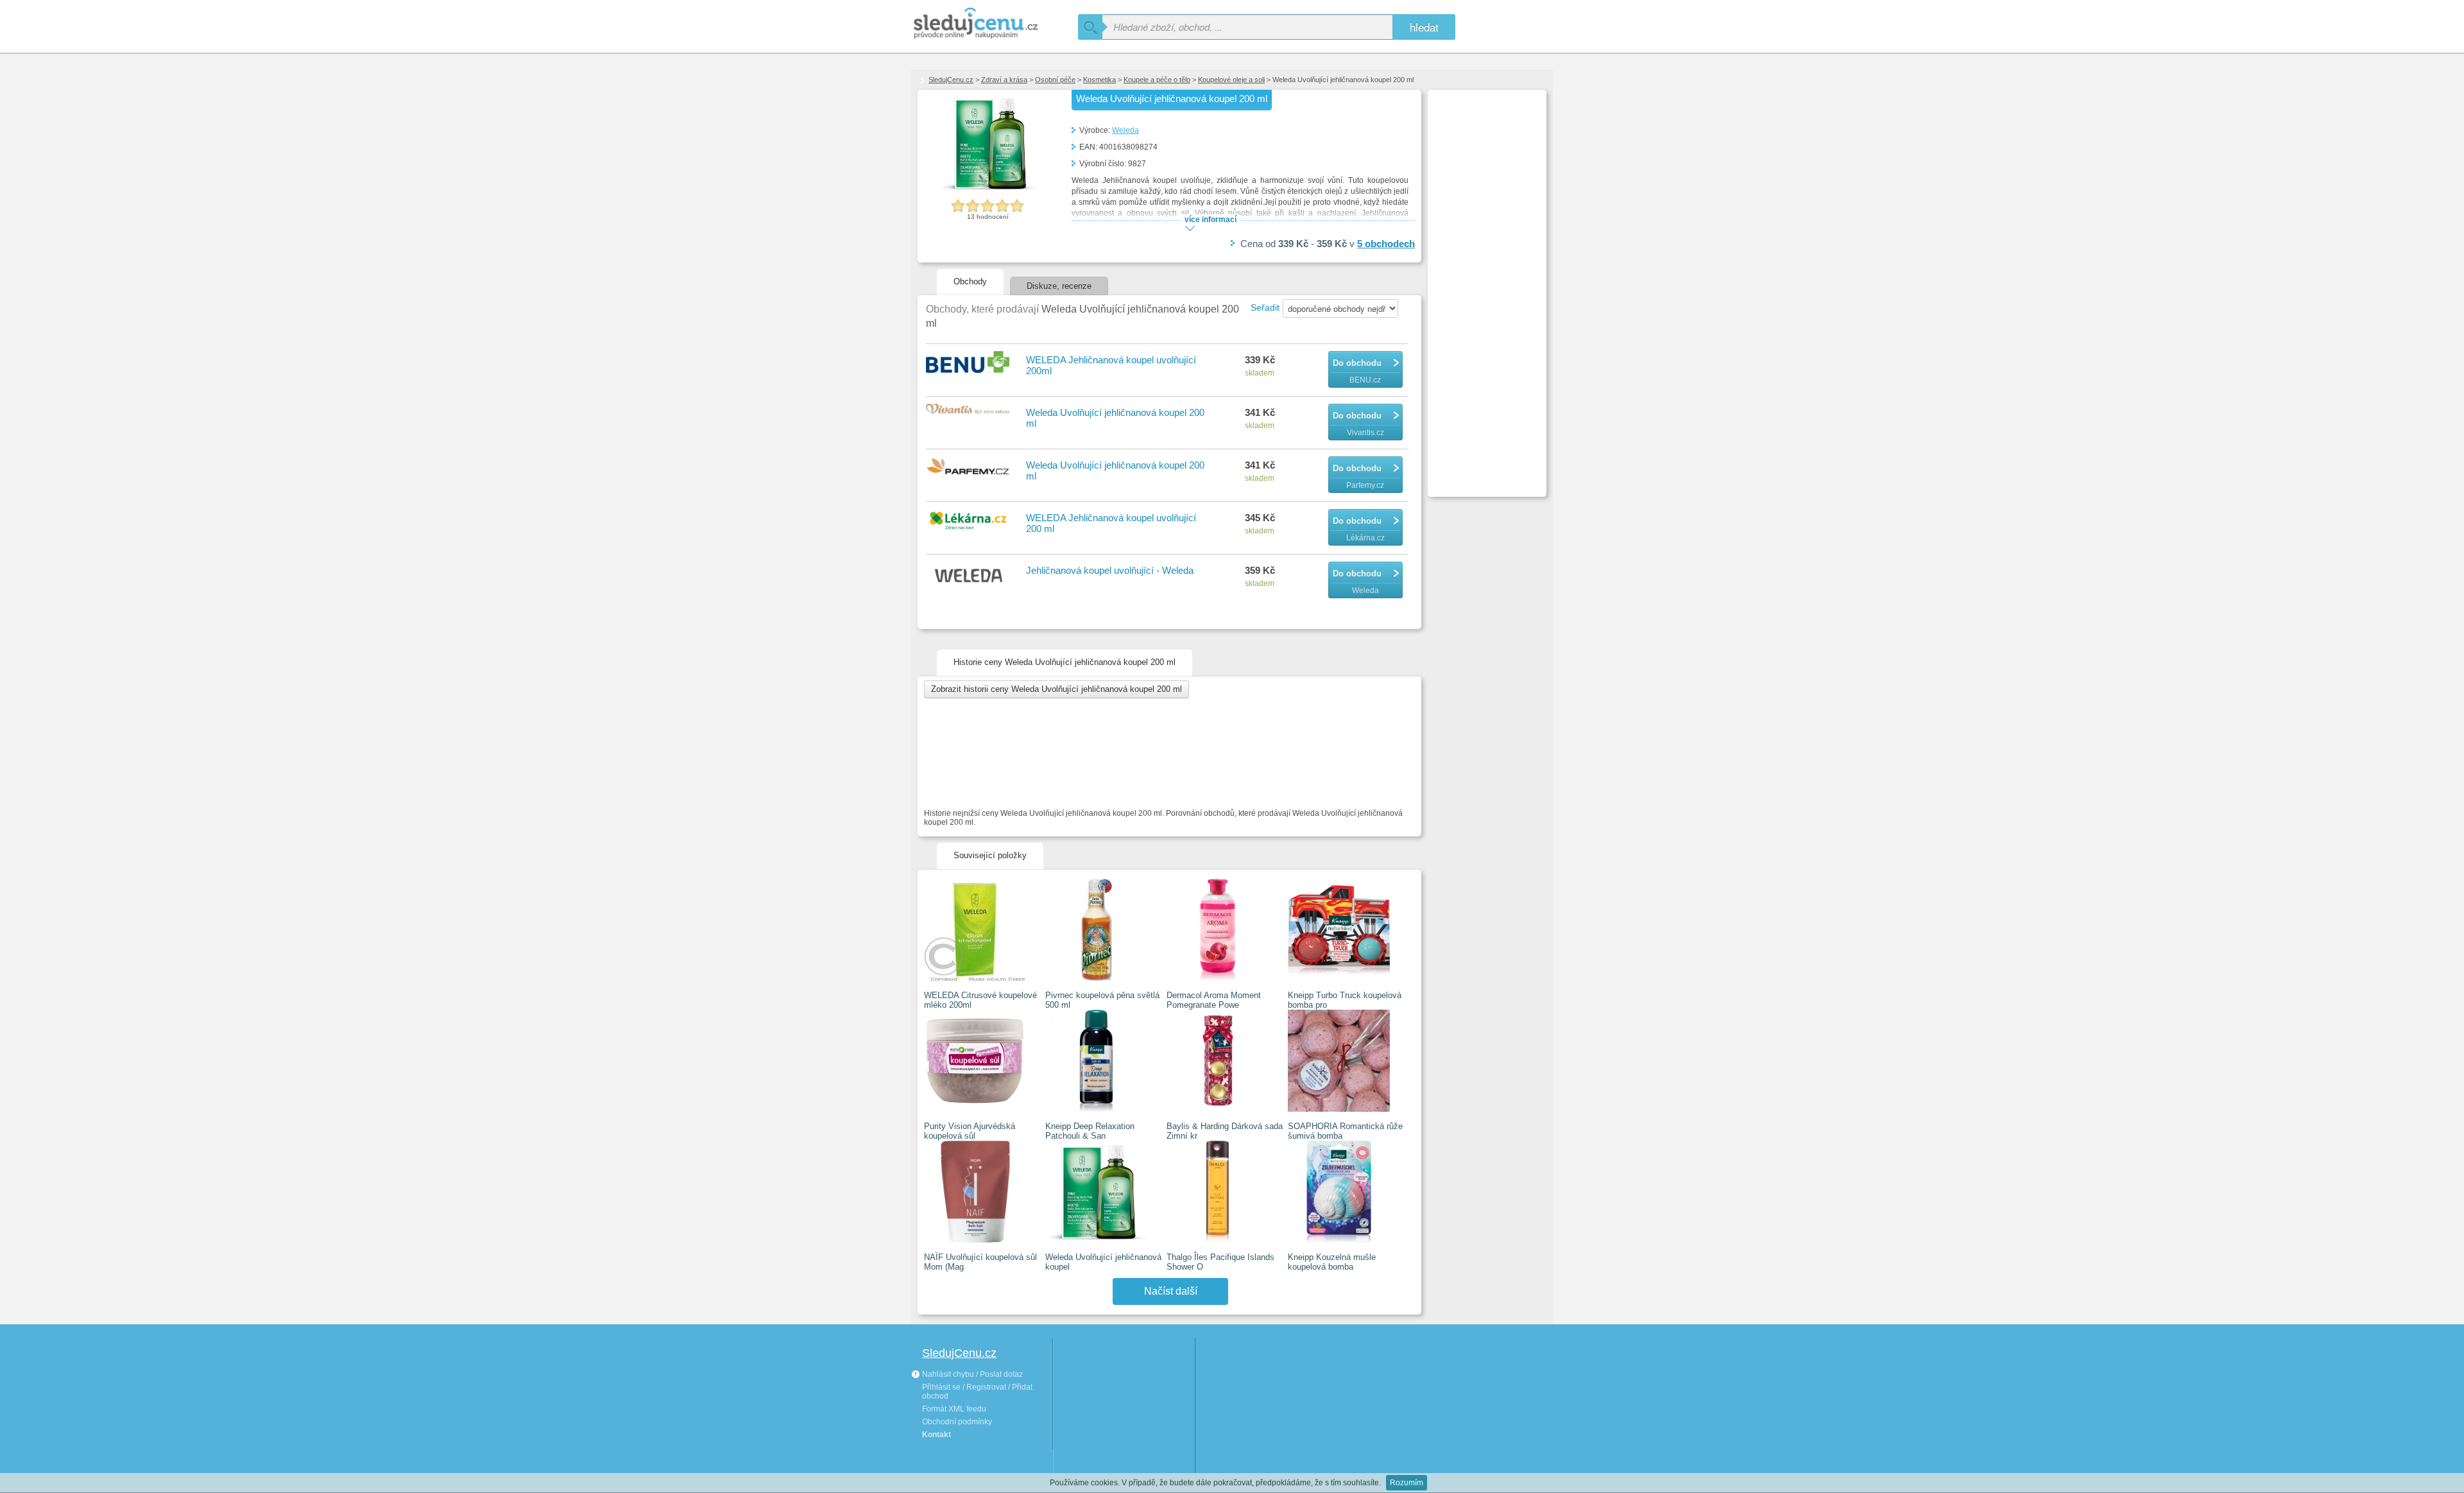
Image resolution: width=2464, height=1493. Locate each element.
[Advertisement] (1485, 286)
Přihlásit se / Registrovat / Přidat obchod (977, 1392)
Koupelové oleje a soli (1231, 80)
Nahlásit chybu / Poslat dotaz (971, 1374)
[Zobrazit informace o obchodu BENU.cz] (970, 363)
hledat (1424, 27)
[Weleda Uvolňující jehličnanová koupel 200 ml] (988, 190)
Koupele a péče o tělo (1157, 80)
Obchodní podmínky (957, 1422)
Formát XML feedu (954, 1409)
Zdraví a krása (1004, 80)
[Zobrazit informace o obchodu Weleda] (970, 577)
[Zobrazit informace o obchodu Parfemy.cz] (970, 467)
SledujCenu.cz (951, 80)
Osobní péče (1055, 80)
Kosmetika (1099, 80)
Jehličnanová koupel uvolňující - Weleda (1110, 570)
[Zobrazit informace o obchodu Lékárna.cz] (970, 521)
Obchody (970, 281)
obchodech (1386, 244)
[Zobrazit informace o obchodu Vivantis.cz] (970, 410)
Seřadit (1265, 307)
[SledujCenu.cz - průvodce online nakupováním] (995, 24)
